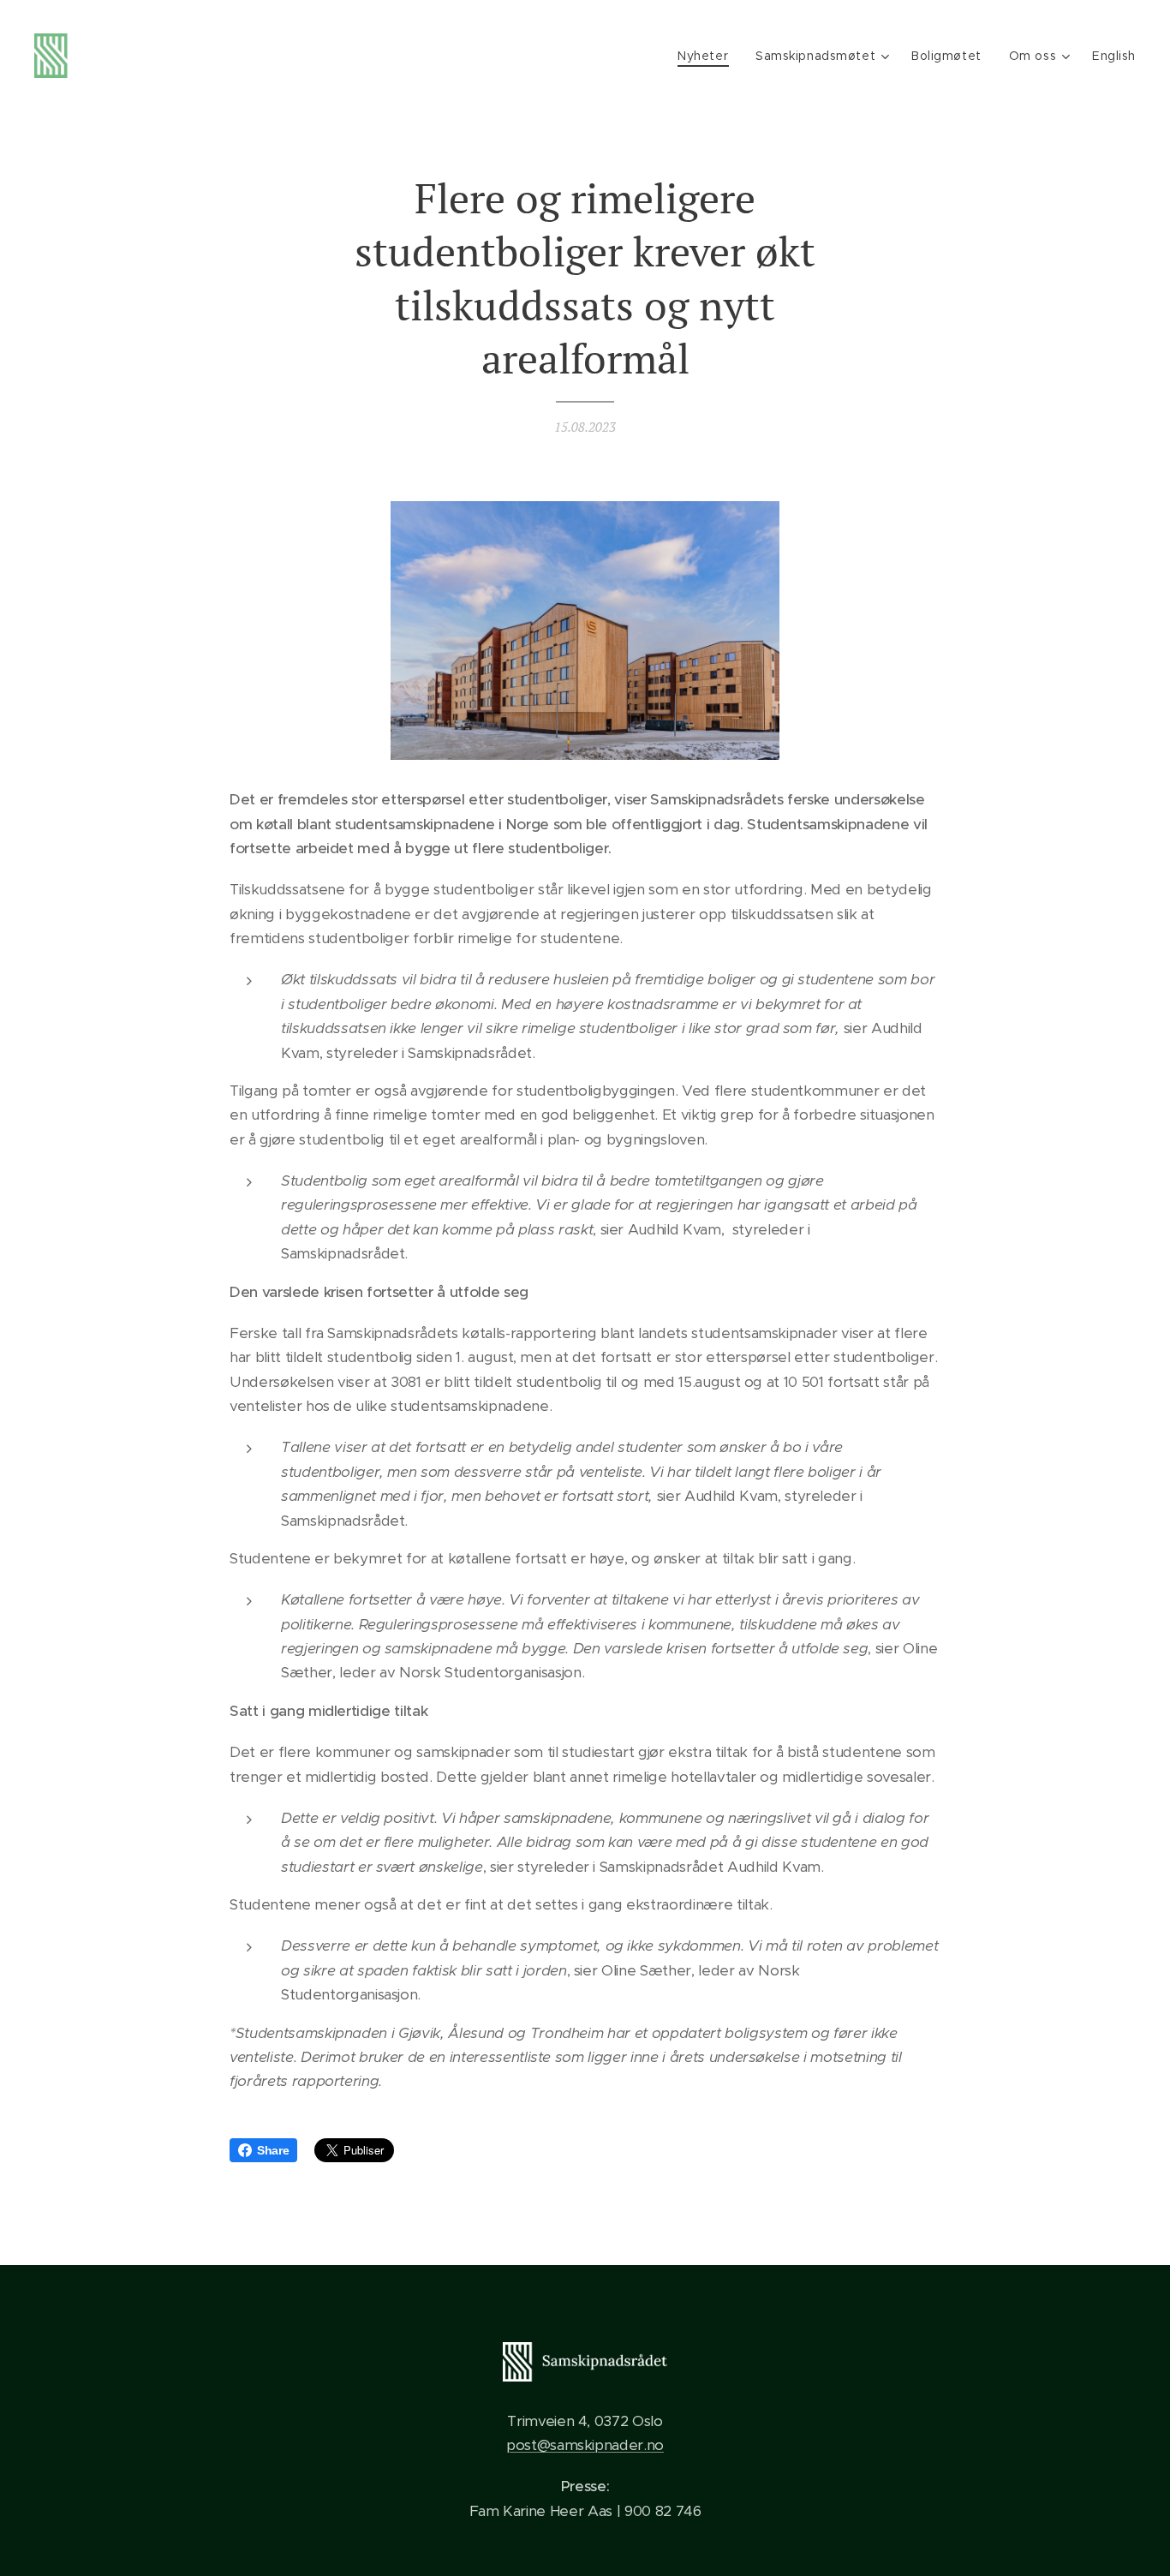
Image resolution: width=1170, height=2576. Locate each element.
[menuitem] (707, 56)
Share (273, 2150)
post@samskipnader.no (585, 2445)
